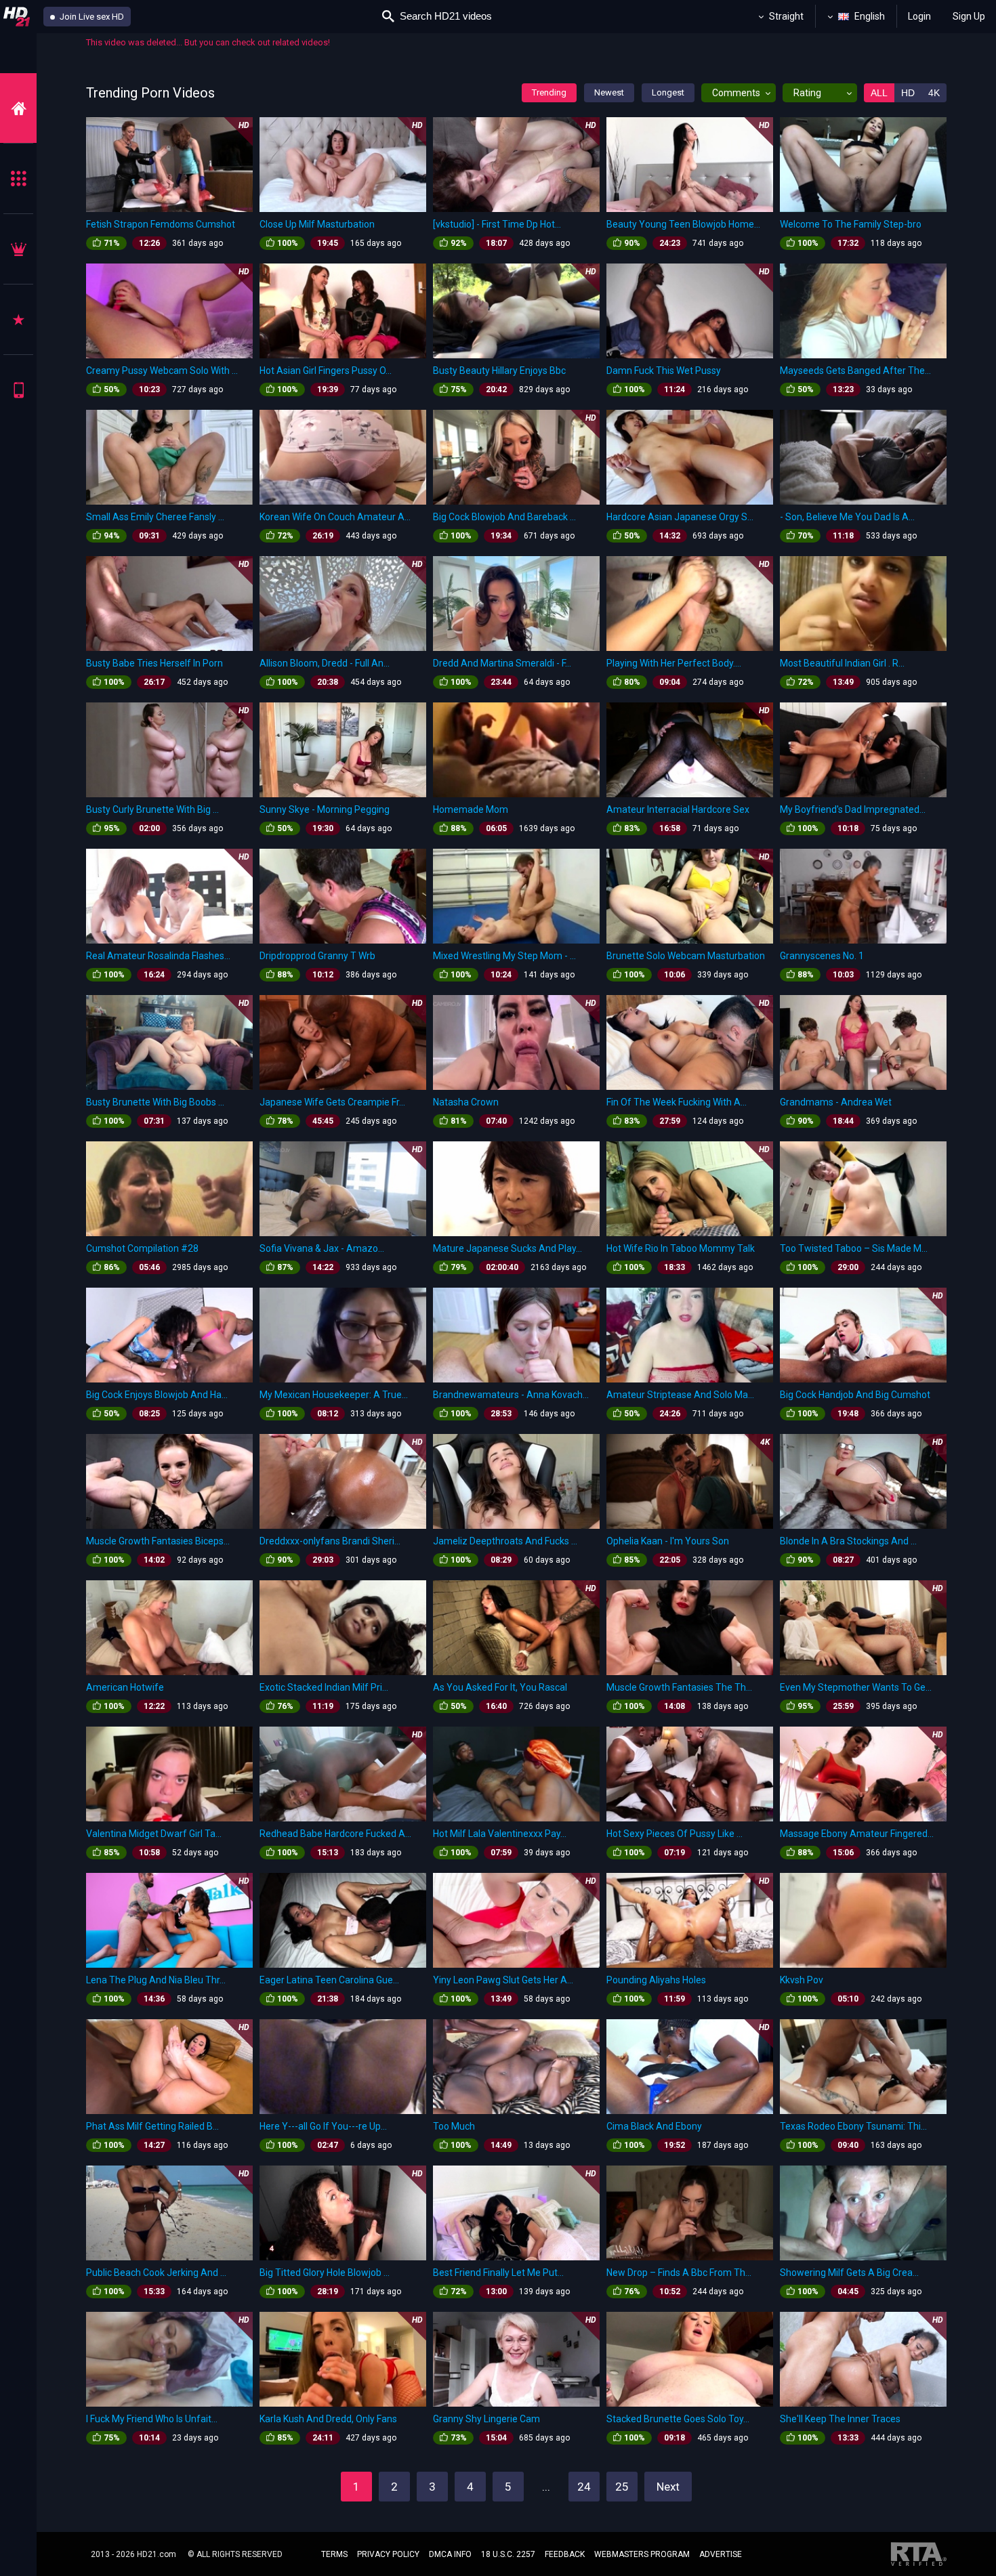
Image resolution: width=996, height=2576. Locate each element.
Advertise (721, 2554)
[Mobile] (18, 390)
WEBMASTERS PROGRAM (642, 2554)
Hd (908, 93)
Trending (549, 92)
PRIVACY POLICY (388, 2554)
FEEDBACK (565, 2554)
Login (919, 16)
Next (668, 2487)
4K (934, 93)
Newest (609, 92)
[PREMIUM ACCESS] (18, 249)
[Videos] (18, 108)
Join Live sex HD (91, 17)
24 (584, 2487)
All (879, 93)
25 (622, 2487)
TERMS (334, 2554)
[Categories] (18, 178)
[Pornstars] (18, 319)
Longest (668, 92)
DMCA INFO (450, 2554)
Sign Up (969, 16)
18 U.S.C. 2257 (508, 2554)
